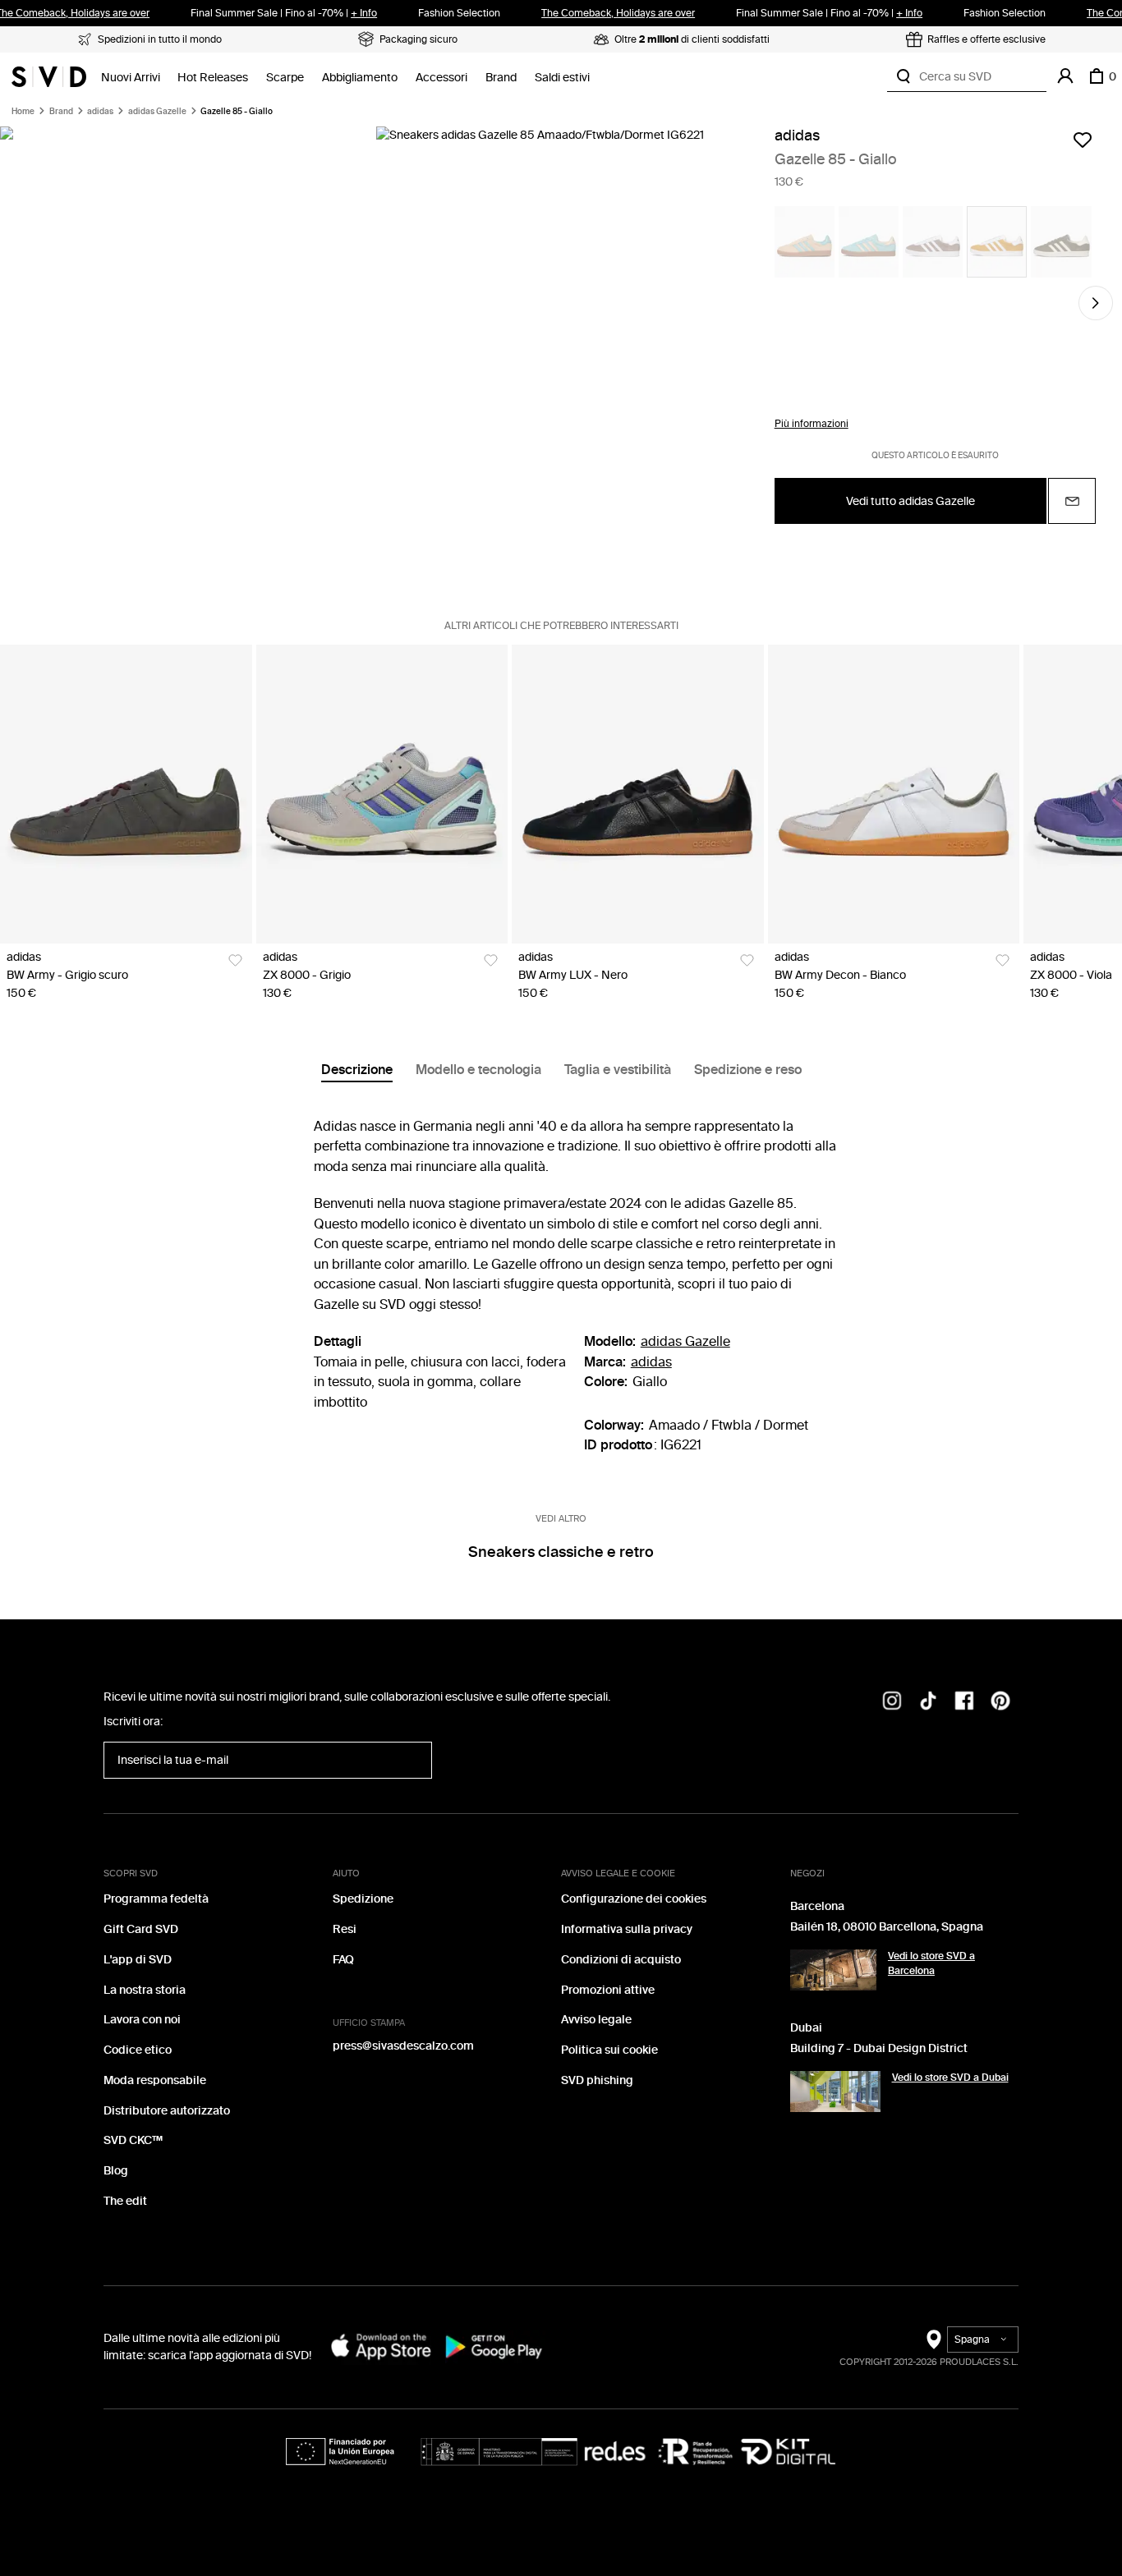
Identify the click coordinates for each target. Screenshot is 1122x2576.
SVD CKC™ (133, 2140)
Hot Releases (213, 78)
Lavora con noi (142, 2020)
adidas (100, 112)
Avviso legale (596, 2020)
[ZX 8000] (382, 794)
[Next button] (1096, 303)
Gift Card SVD (141, 1929)
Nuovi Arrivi (131, 78)
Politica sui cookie (609, 2050)
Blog (116, 2171)
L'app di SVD (138, 1960)
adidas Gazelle (157, 112)
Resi (345, 1929)
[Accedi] (1065, 76)
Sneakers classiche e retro (561, 1552)
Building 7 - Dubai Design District (879, 2048)
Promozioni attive (608, 1990)
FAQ (343, 1960)
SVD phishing (597, 2080)
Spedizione (363, 1899)
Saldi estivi (562, 78)
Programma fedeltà (156, 1899)
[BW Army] (126, 794)
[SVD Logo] (49, 76)
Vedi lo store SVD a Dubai (950, 2078)
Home (23, 112)
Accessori (441, 78)
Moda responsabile (155, 2080)
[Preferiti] (1083, 140)
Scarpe (285, 78)
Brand (501, 78)
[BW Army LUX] (638, 794)
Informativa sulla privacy (627, 1929)
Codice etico (138, 2050)
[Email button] (1072, 501)
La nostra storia (145, 1990)
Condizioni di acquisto (621, 1960)
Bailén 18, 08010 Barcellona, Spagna (887, 1927)
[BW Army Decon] (894, 794)
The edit (125, 2201)
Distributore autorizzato (167, 2111)
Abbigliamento (360, 78)
